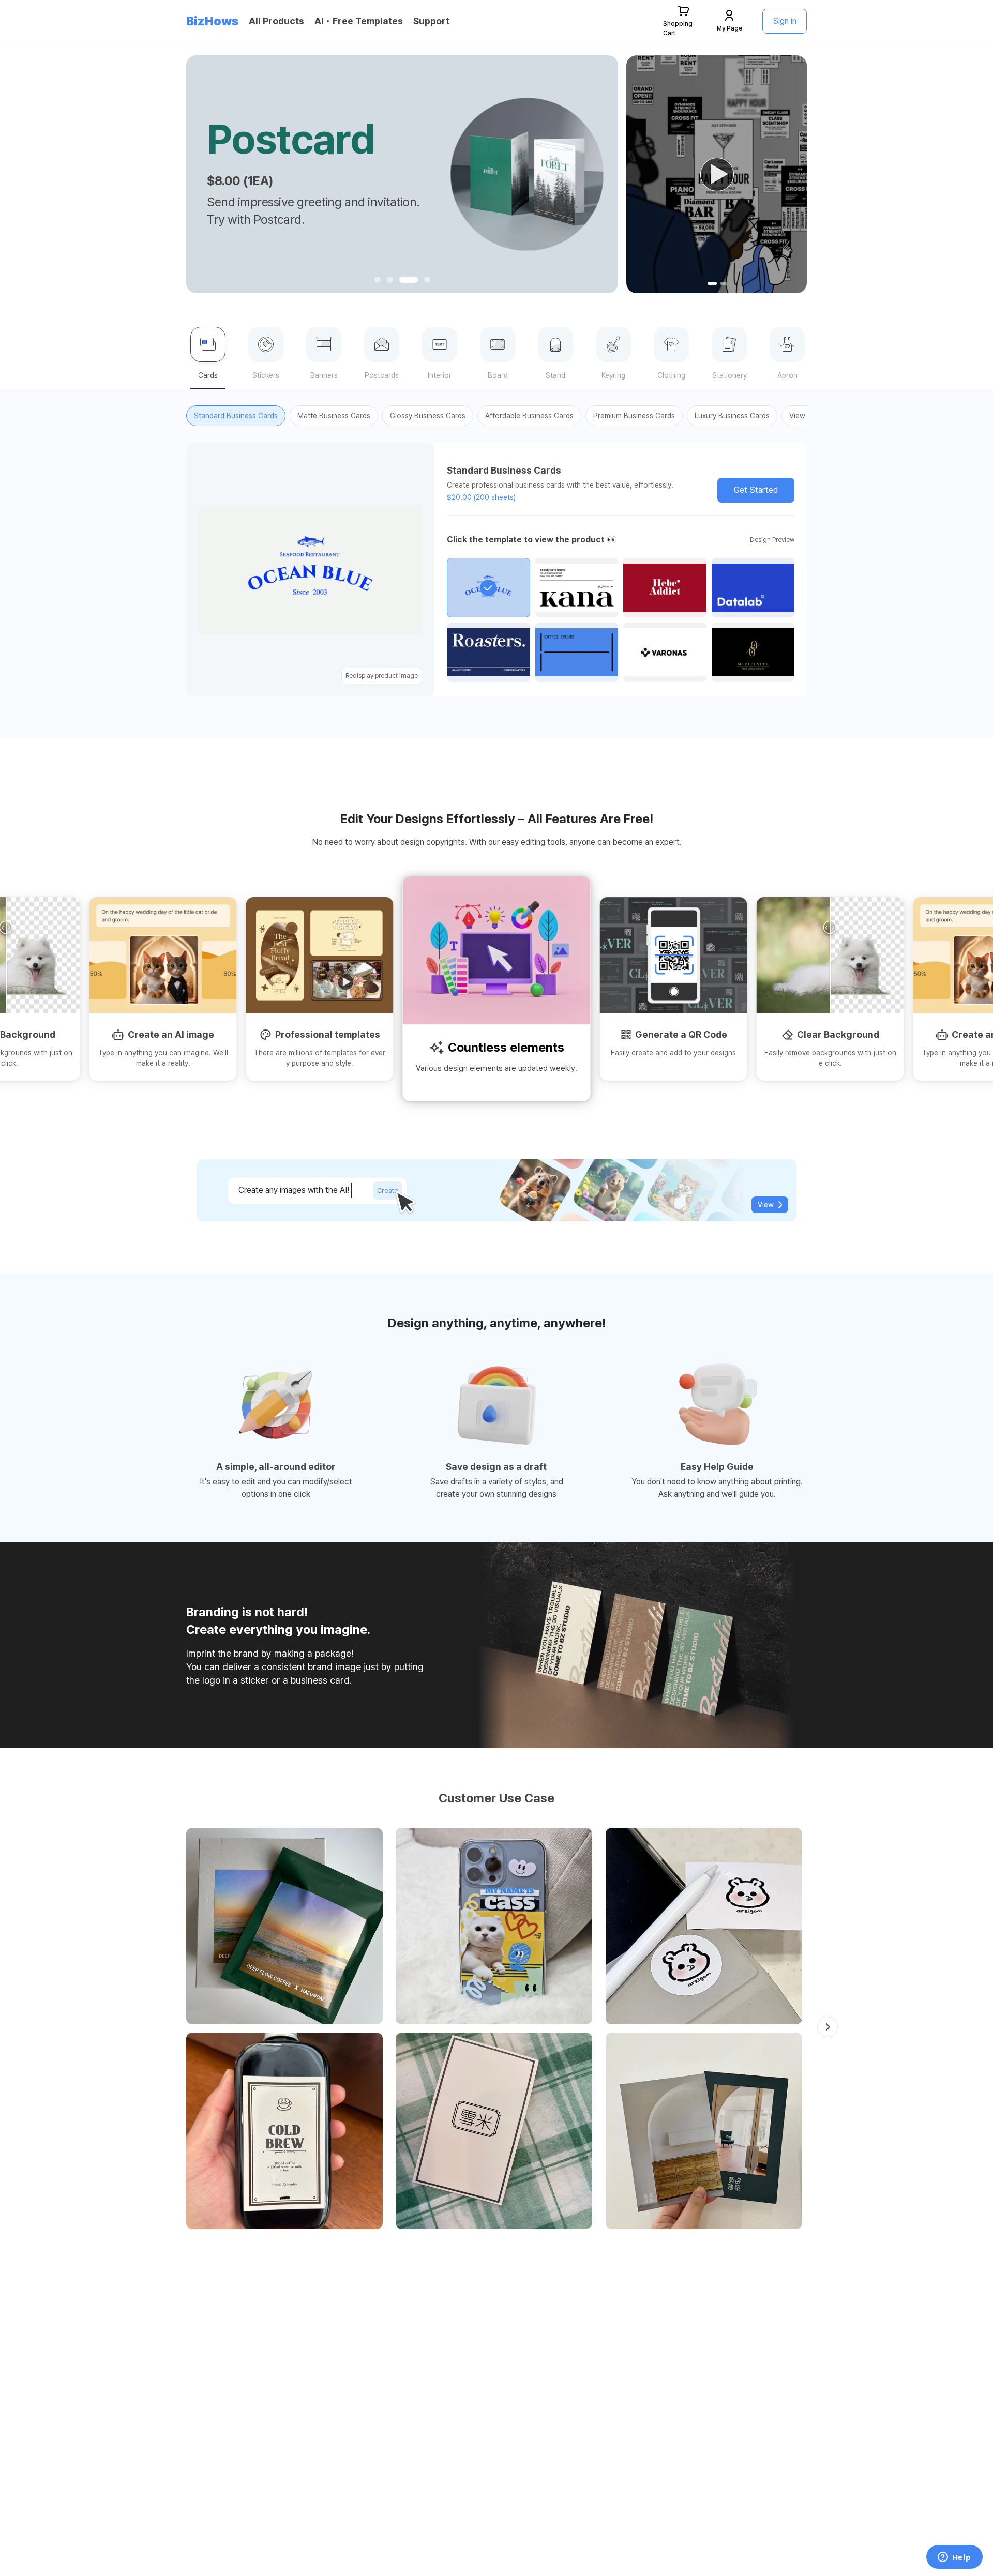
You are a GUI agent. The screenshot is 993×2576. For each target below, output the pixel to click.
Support (431, 21)
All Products (276, 21)
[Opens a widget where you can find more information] (954, 2558)
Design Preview (772, 540)
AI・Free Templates (359, 21)
